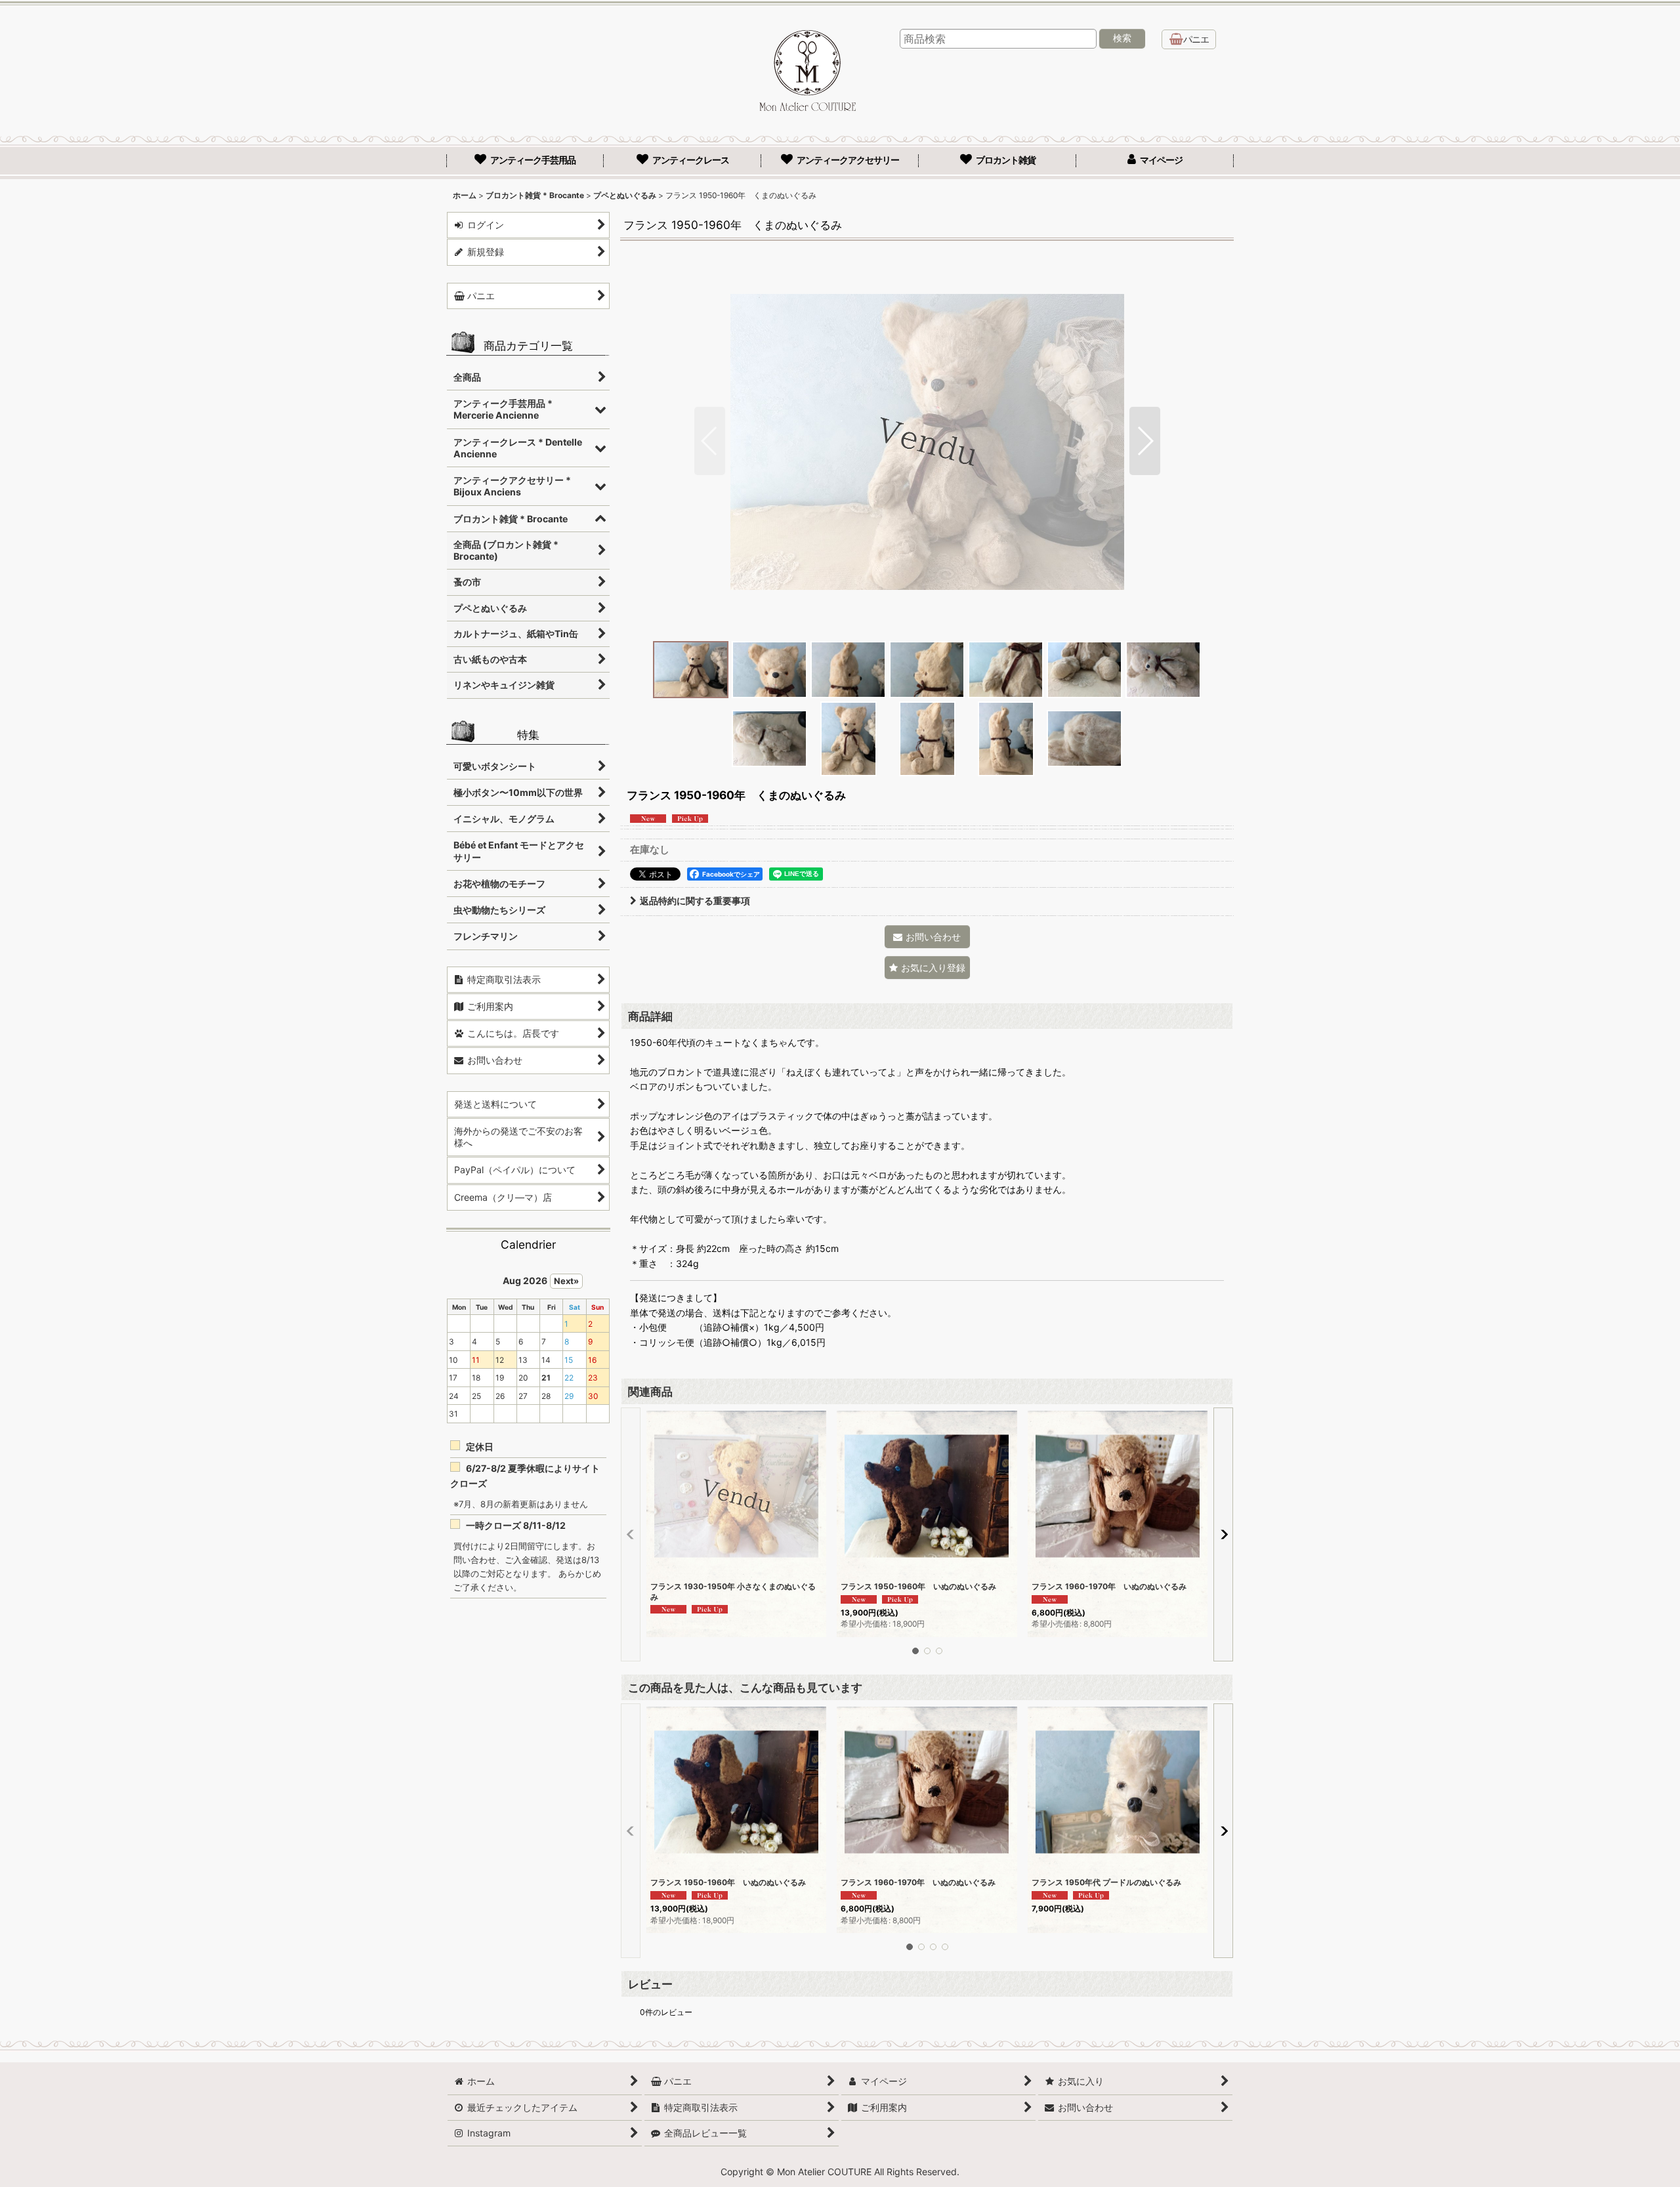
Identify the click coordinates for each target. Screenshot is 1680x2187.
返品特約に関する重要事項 (695, 901)
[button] (710, 441)
